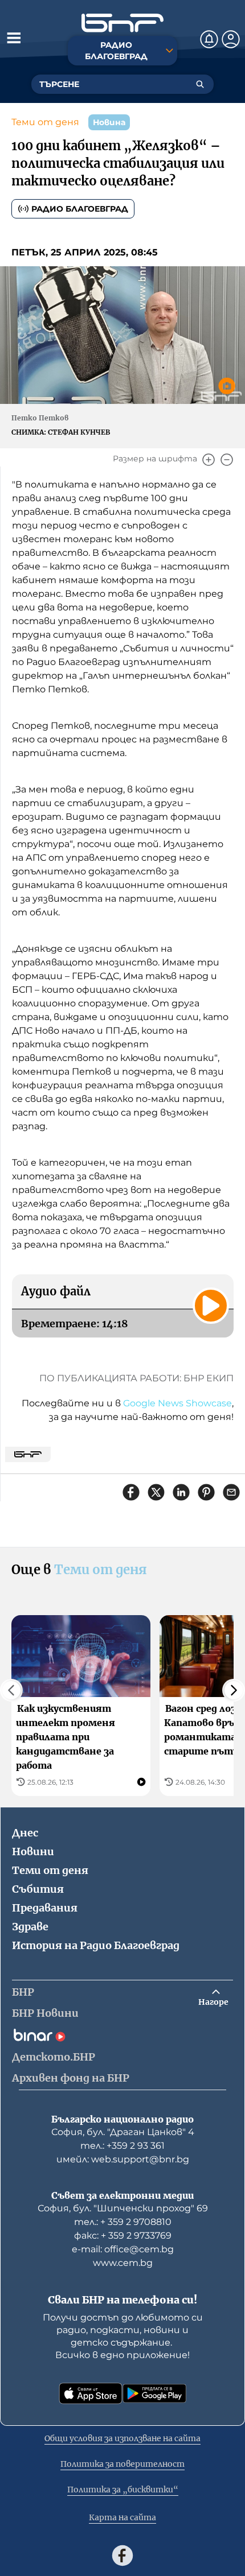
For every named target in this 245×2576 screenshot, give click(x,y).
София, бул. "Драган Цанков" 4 (123, 2132)
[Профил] (231, 39)
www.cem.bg (123, 2263)
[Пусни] (211, 1306)
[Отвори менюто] (14, 38)
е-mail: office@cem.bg (123, 2249)
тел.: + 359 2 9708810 (123, 2222)
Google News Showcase (177, 1403)
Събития (38, 1889)
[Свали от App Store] (91, 2393)
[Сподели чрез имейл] (231, 1492)
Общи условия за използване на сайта (122, 2438)
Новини (33, 1852)
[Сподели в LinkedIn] (181, 1492)
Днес (25, 1833)
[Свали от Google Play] (154, 2393)
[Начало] (122, 23)
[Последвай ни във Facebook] (122, 2556)
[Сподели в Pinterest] (206, 1492)
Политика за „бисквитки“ (123, 2490)
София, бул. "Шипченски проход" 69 (123, 2208)
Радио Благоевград (80, 209)
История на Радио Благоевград (96, 1945)
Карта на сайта (122, 2517)
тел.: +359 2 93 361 (122, 2146)
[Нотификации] (209, 39)
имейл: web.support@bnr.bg (123, 2159)
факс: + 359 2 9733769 (123, 2236)
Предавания (45, 1908)
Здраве (30, 1927)
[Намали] (227, 460)
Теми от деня (45, 122)
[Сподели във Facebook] (131, 1492)
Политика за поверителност (122, 2464)
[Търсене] (200, 84)
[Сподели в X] (156, 1492)
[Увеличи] (209, 460)
